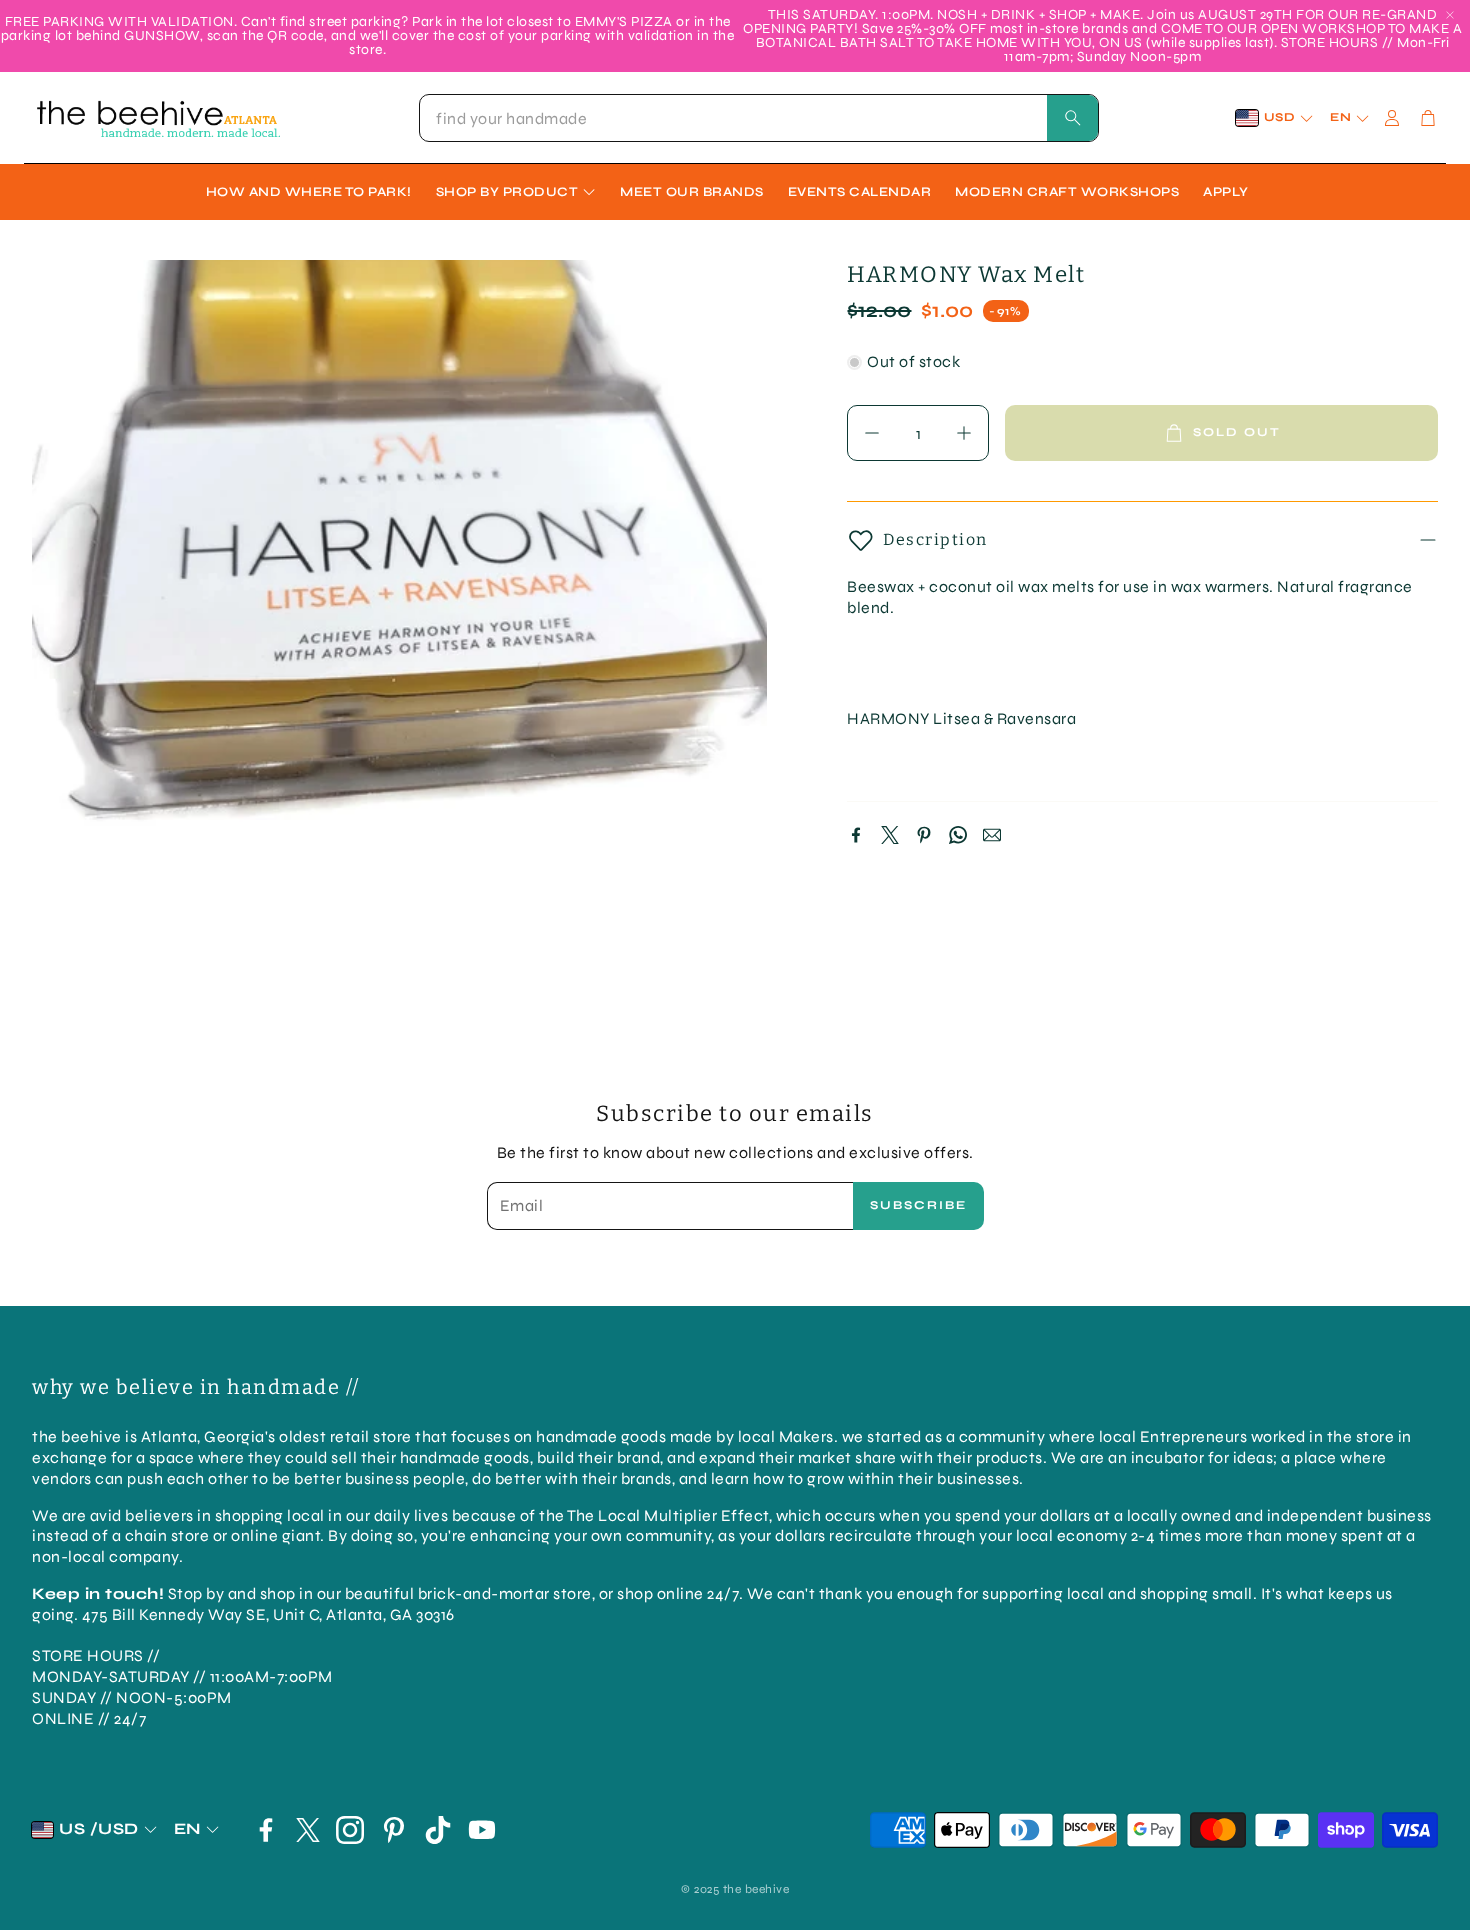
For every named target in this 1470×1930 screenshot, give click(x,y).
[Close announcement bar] (1450, 15)
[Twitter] (890, 835)
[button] (759, 118)
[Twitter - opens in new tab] (308, 1830)
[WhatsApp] (958, 835)
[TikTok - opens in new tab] (438, 1830)
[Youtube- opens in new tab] (482, 1830)
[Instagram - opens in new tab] (350, 1830)
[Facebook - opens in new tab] (266, 1830)
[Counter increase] (964, 433)
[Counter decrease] (872, 433)
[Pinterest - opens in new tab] (394, 1830)
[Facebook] (856, 835)
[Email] (992, 835)
